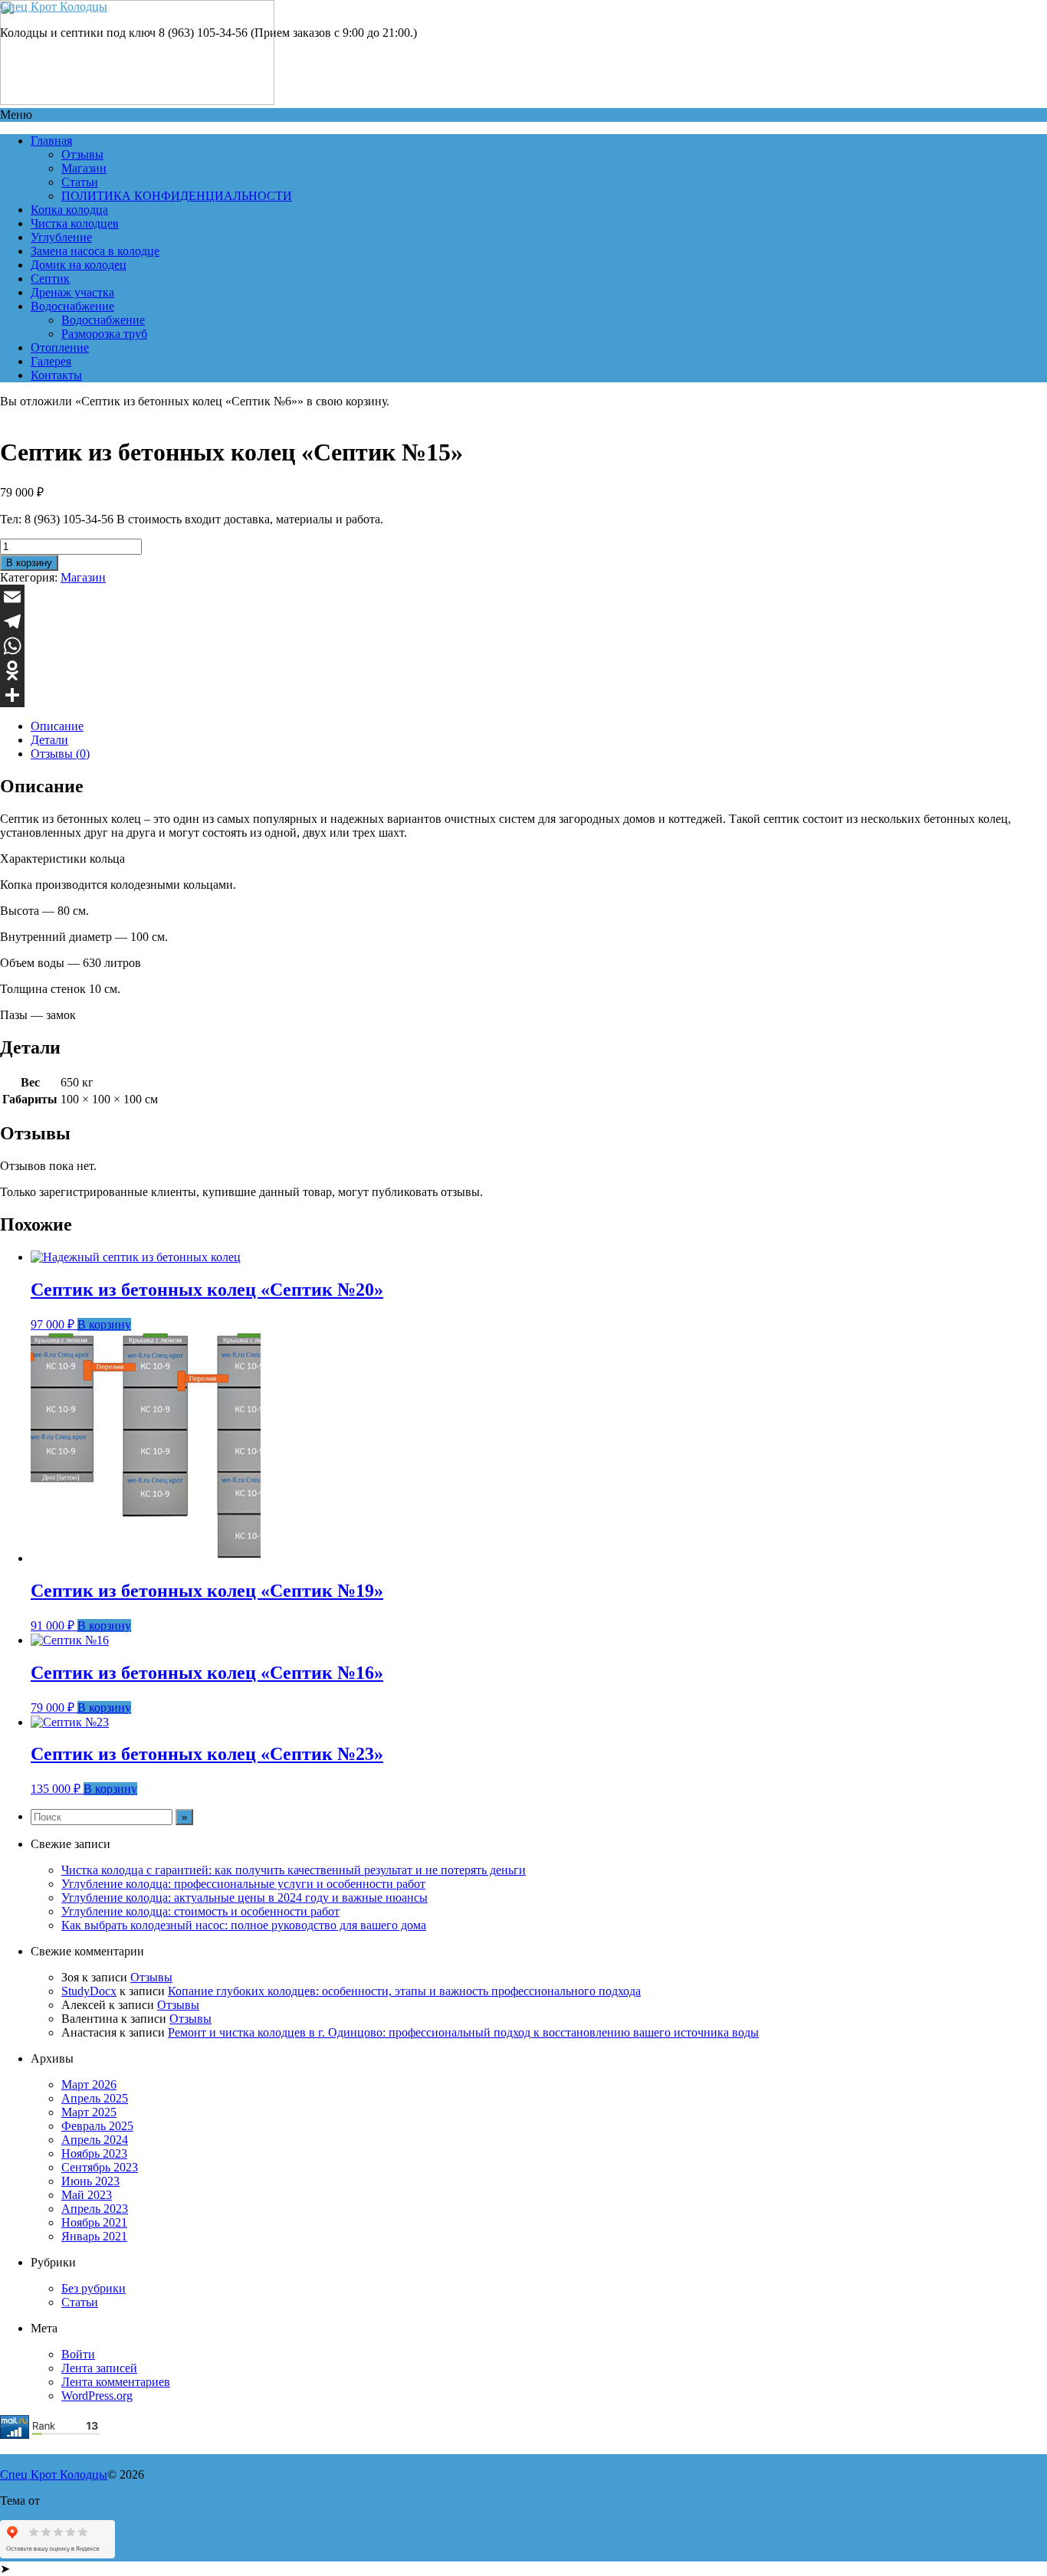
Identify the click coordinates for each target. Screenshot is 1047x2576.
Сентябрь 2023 (100, 2167)
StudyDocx (89, 1991)
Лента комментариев (116, 2382)
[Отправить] (523, 695)
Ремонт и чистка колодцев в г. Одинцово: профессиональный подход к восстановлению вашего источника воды (463, 2032)
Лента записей (99, 2368)
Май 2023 (87, 2195)
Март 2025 (89, 2112)
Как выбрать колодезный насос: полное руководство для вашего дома (244, 1925)
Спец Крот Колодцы (54, 7)
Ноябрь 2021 (94, 2222)
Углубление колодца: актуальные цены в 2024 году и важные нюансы (245, 1898)
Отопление (60, 347)
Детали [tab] (49, 740)
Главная (51, 141)
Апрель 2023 (95, 2209)
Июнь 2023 (90, 2181)
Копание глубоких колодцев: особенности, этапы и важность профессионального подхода (404, 1991)
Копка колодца (69, 210)
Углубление (61, 237)
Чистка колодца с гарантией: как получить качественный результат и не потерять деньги (294, 1870)
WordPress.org (97, 2396)
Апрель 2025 (95, 2098)
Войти (78, 2354)
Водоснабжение (72, 306)
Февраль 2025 (97, 2126)
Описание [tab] (57, 726)
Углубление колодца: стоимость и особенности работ (200, 1911)
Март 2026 (89, 2084)
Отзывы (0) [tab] (60, 754)
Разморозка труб (104, 334)
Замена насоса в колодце (95, 251)
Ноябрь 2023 (94, 2153)
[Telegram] (523, 621)
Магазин (84, 168)
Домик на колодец (79, 265)
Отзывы (82, 154)
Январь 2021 (94, 2236)
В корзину (29, 563)
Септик (50, 279)
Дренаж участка (72, 292)
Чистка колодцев (75, 223)
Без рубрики (94, 2288)
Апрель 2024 (95, 2140)
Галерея (51, 361)
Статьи (80, 182)
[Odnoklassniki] (523, 670)
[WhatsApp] (523, 646)
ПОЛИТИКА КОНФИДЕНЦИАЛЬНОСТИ (177, 196)
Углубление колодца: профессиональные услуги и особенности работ (243, 1884)
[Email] (523, 597)
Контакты (56, 375)
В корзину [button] (104, 1324)
